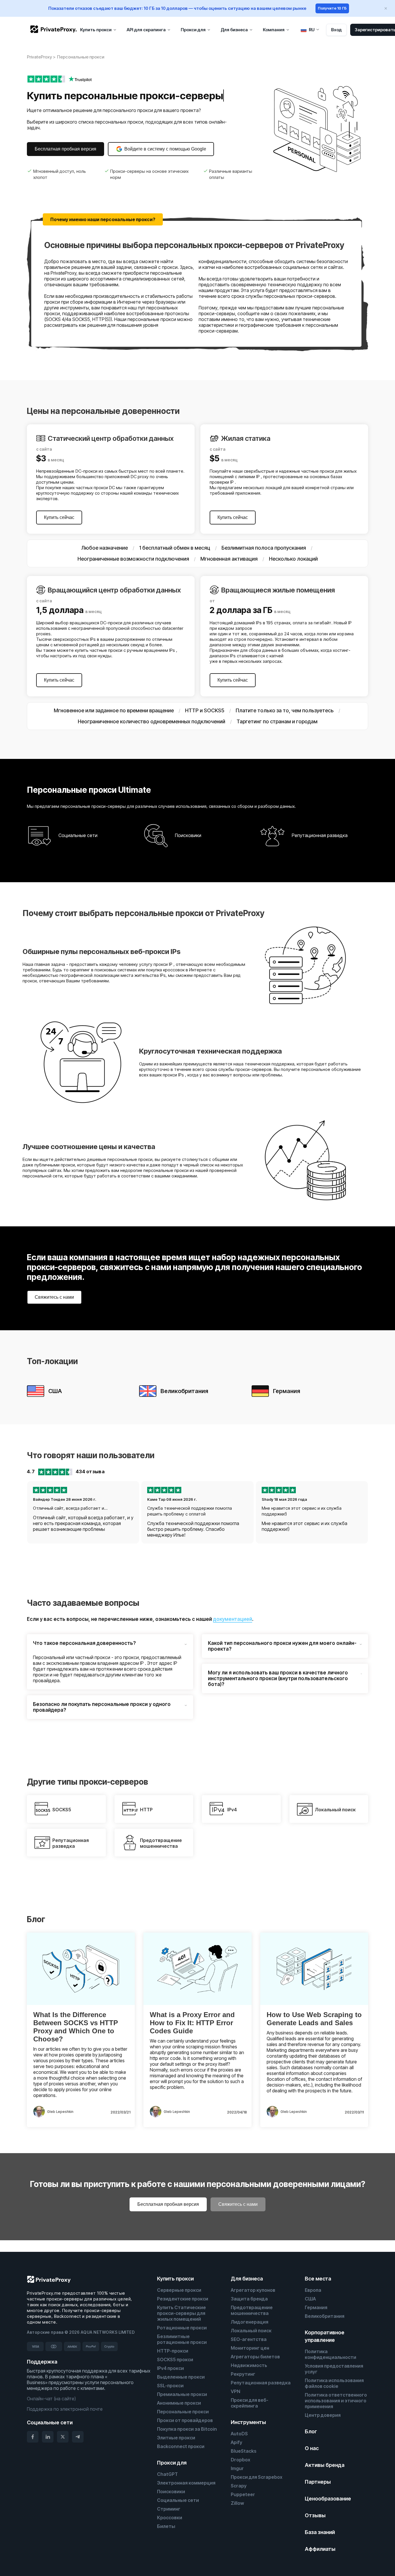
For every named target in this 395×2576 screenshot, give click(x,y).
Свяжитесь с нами (54, 1297)
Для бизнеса (247, 2279)
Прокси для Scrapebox (256, 2477)
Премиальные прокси (182, 2394)
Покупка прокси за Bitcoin (187, 2429)
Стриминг (169, 2509)
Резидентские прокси (183, 2299)
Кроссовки (170, 2518)
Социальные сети (178, 2500)
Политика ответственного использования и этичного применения (336, 2401)
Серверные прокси (179, 2290)
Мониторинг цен (250, 2348)
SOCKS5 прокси (175, 2360)
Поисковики (171, 2491)
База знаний (320, 2532)
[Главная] (53, 29)
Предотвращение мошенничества (252, 2310)
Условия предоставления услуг (334, 2369)
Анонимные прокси (179, 2403)
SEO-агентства (249, 2339)
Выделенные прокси (181, 2377)
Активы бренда (325, 2465)
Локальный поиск (251, 2331)
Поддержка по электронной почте (65, 2409)
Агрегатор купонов (253, 2290)
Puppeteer (243, 2494)
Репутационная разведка (261, 2383)
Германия (316, 2307)
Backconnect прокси (181, 2446)
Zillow (237, 2503)
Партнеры (318, 2482)
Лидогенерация (250, 2322)
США (310, 2299)
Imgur (237, 2468)
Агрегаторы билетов (255, 2357)
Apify (237, 2442)
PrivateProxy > (41, 57)
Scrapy (239, 2486)
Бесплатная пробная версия (65, 149)
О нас (312, 2448)
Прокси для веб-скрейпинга (250, 2403)
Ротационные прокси (182, 2328)
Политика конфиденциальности (331, 2354)
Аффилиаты (320, 2549)
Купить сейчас (59, 517)
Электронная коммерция (186, 2483)
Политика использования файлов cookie (334, 2383)
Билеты (166, 2526)
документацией (233, 1619)
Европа (313, 2290)
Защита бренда (249, 2299)
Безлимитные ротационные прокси (182, 2339)
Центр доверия (323, 2415)
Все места (318, 2279)
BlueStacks (244, 2451)
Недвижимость (249, 2365)
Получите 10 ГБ (332, 8)
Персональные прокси (183, 2412)
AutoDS (239, 2434)
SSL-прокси (170, 2386)
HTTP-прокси (173, 2351)
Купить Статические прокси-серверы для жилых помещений (181, 2313)
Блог (311, 2431)
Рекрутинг (243, 2374)
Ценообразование (328, 2499)
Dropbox (240, 2460)
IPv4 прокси (170, 2368)
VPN (236, 2391)
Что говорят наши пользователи (91, 1455)
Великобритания (325, 2316)
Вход (336, 30)
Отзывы (315, 2515)
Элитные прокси (176, 2438)
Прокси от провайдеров (185, 2420)
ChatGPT (167, 2474)
